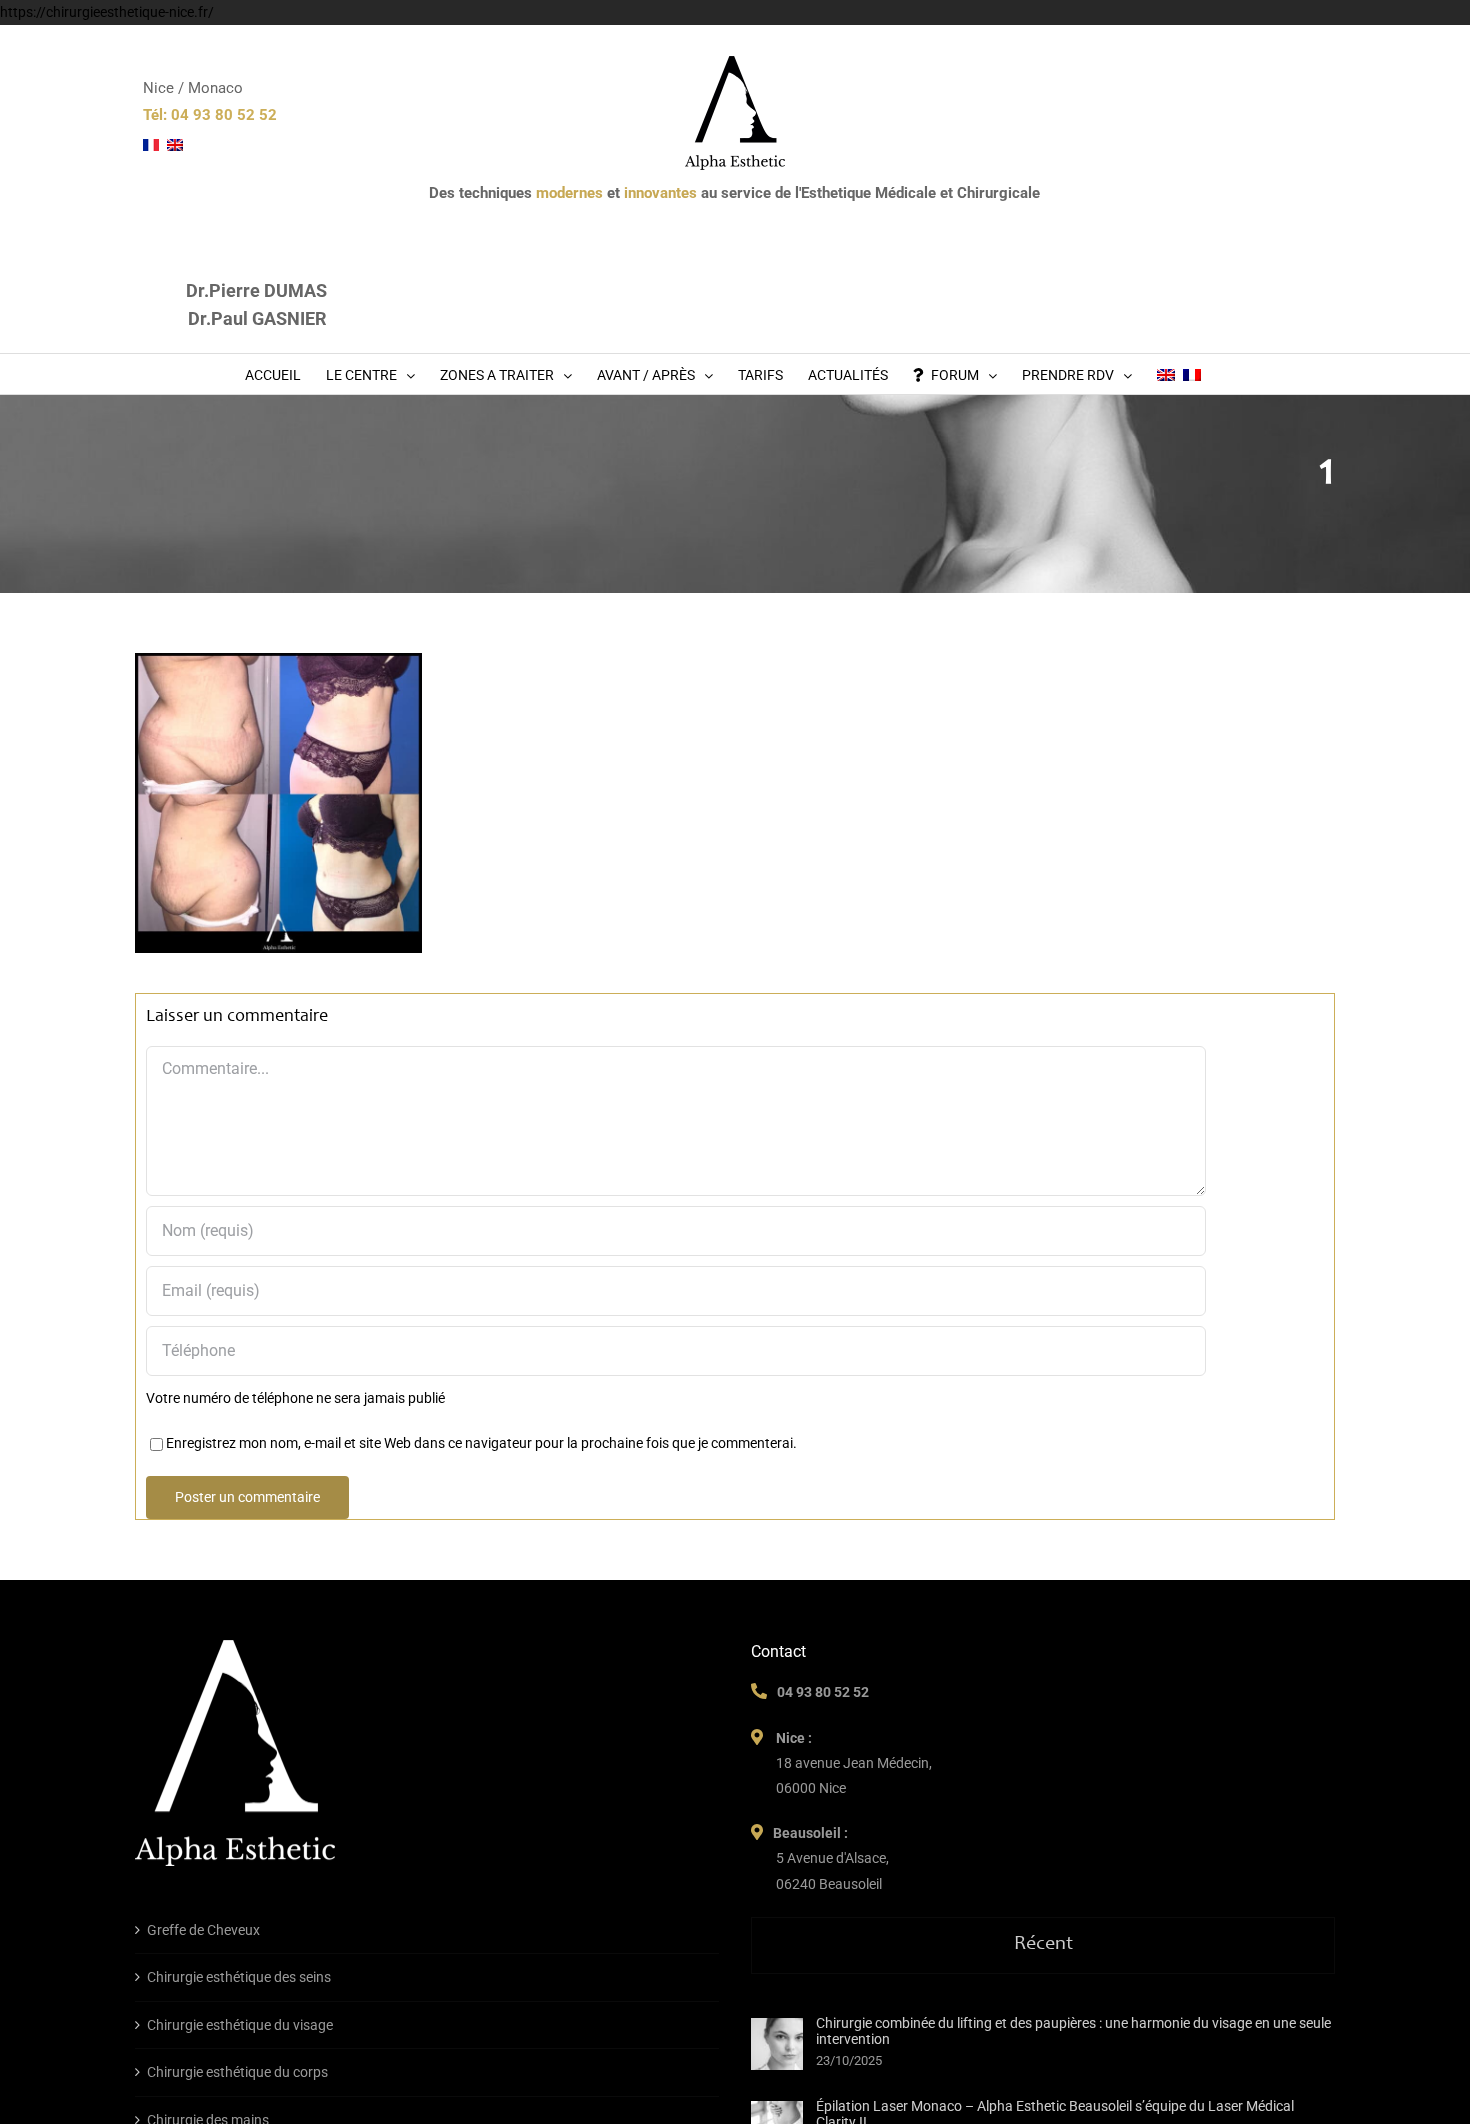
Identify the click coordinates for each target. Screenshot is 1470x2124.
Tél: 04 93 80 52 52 (210, 115)
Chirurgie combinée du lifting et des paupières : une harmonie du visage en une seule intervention (1073, 2031)
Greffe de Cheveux (203, 1930)
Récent (1043, 1945)
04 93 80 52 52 (823, 1692)
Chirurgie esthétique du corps (237, 2072)
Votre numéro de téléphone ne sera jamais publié (295, 1398)
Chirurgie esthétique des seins (239, 1977)
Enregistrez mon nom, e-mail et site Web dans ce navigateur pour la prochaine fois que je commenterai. (481, 1443)
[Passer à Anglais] (1166, 374)
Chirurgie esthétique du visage (240, 2025)
